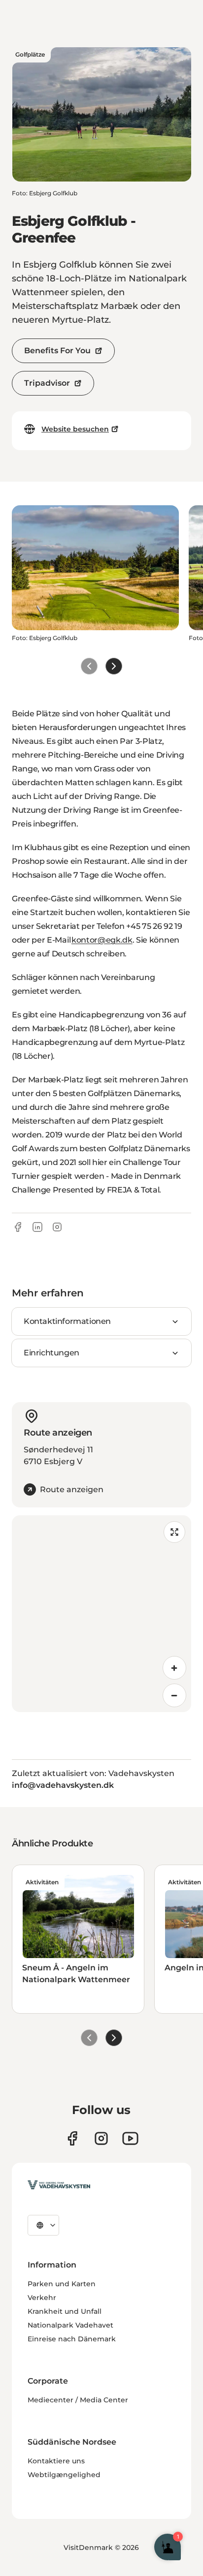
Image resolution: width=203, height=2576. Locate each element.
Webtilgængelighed (64, 2475)
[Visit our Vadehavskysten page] (72, 2138)
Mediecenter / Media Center (78, 2400)
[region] (101, 1614)
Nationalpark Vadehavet (70, 2325)
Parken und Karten (62, 2284)
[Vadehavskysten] (59, 2185)
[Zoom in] (174, 1668)
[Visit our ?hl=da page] (101, 2138)
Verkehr (42, 2298)
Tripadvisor (47, 383)
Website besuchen (75, 429)
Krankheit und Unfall (65, 2311)
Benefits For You (57, 351)
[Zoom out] (174, 1695)
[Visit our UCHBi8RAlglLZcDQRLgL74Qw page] (130, 2138)
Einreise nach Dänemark (72, 2339)
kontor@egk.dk (102, 940)
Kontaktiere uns (56, 2461)
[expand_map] (174, 1532)
